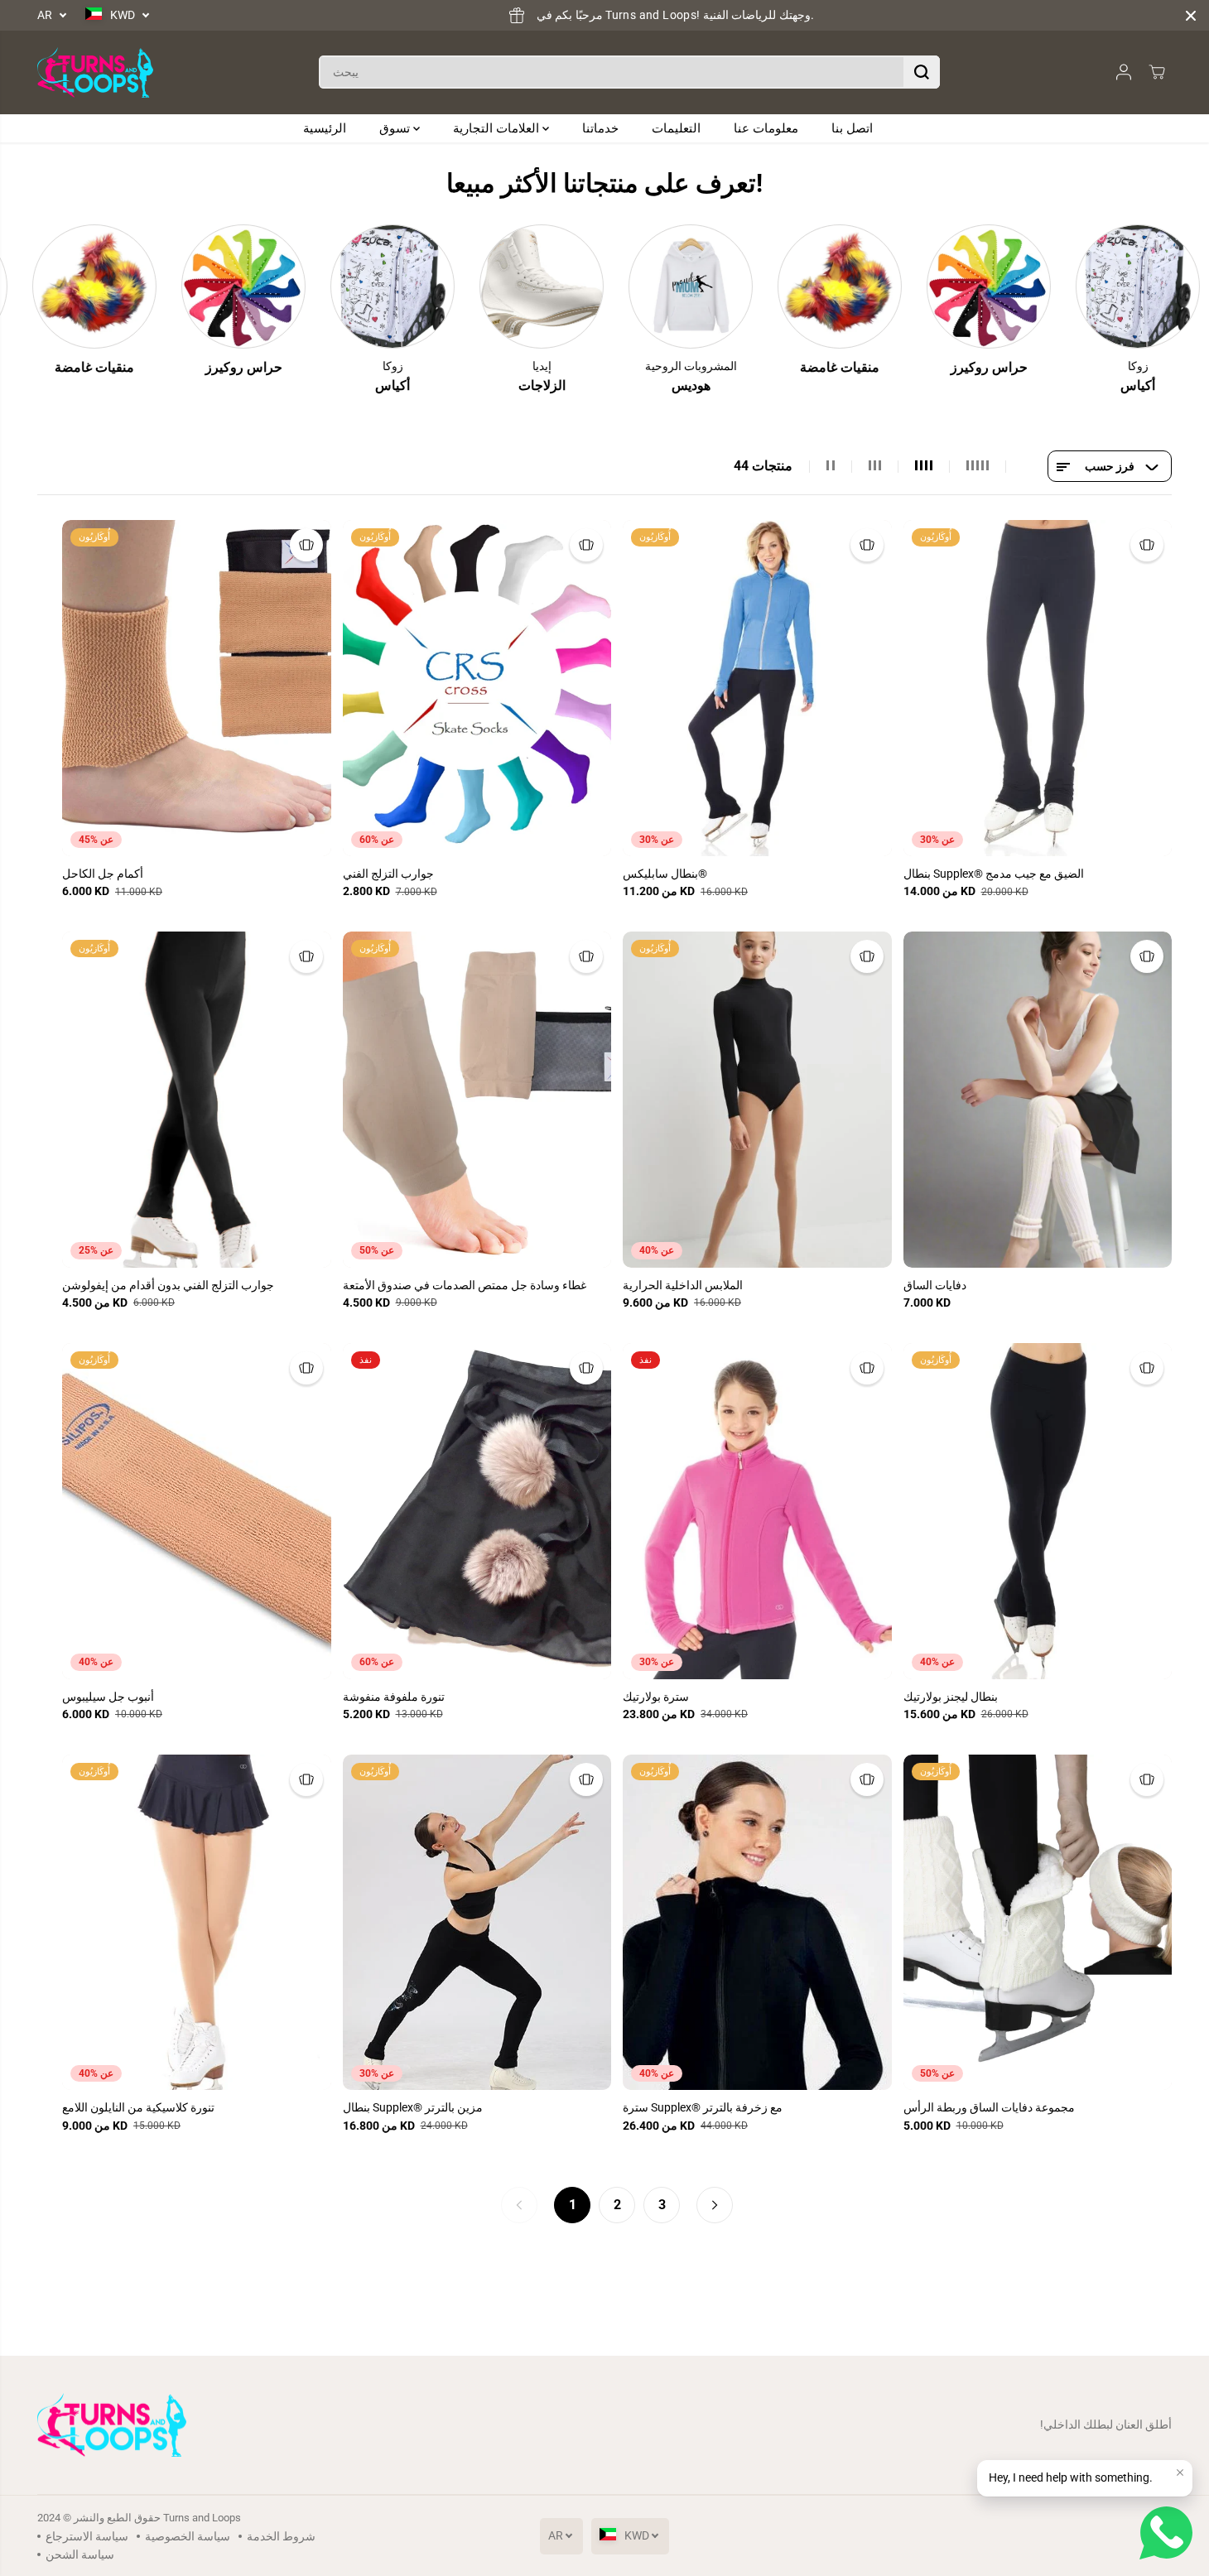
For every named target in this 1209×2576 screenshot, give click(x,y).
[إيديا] (508, 286)
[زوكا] (359, 286)
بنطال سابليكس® (665, 874)
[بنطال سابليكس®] (757, 688)
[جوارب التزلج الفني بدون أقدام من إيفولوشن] (197, 1100)
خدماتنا (600, 128)
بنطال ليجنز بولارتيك (951, 1697)
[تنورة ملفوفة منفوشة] (477, 1511)
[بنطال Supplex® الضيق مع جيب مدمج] (1038, 688)
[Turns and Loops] (95, 72)
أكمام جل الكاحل (103, 874)
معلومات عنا (766, 128)
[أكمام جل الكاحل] (197, 688)
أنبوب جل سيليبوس (108, 1697)
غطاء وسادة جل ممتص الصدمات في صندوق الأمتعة (465, 1285)
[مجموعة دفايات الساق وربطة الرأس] (1038, 1923)
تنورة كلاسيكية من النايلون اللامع (138, 2107)
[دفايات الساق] (1038, 1100)
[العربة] (1157, 72)
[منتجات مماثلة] (306, 545)
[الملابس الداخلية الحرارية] (757, 1100)
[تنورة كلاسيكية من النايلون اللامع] (197, 1923)
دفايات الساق (935, 1285)
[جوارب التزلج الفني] (477, 688)
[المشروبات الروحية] (657, 286)
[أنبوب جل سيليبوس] (197, 1511)
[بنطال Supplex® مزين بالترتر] (477, 1923)
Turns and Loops (202, 2518)
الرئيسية (325, 128)
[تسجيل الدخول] (1124, 72)
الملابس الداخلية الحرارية (683, 1285)
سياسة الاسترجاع (87, 2536)
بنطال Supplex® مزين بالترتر (413, 2107)
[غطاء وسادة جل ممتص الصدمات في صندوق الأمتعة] (477, 1100)
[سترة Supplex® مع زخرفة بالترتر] (757, 1923)
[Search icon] (922, 72)
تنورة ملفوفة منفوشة (394, 1697)
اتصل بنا (852, 128)
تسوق (396, 128)
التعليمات (676, 128)
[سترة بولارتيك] (757, 1511)
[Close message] (1180, 2472)
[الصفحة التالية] (715, 2205)
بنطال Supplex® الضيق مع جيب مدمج (994, 874)
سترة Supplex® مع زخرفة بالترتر (703, 2107)
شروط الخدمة (281, 2536)
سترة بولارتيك (656, 1697)
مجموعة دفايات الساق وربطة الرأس (989, 2107)
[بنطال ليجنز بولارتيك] (1038, 1511)
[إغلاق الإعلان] (1191, 16)
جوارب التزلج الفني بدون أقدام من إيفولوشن (168, 1285)
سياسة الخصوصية (188, 2536)
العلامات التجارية (498, 128)
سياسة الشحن (80, 2554)
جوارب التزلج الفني (388, 874)
